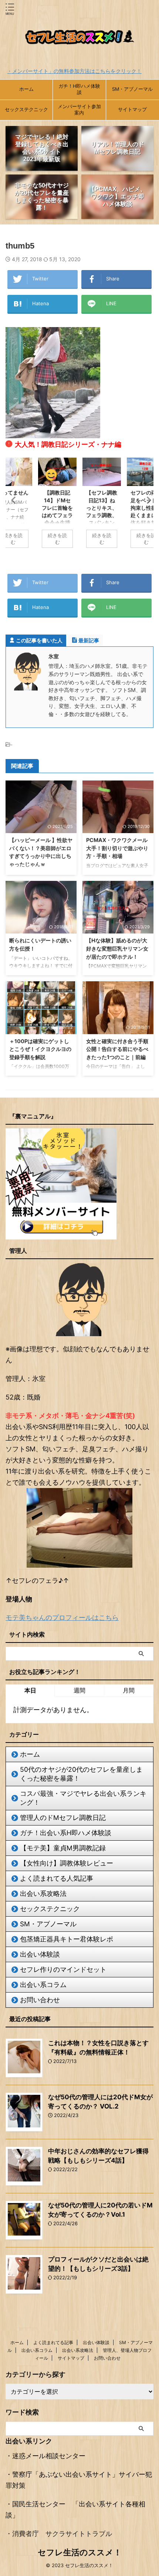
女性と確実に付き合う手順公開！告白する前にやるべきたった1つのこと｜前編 (117, 1049)
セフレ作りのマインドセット (63, 1969)
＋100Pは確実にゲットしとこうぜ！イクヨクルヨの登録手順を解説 (40, 1049)
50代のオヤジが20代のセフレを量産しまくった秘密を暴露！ (81, 1774)
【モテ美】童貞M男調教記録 (63, 1848)
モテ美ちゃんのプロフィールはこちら (62, 1618)
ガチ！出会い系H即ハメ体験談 (66, 1833)
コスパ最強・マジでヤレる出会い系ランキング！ (83, 1798)
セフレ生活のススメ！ (80, 2552)
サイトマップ (132, 109)
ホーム (26, 89)
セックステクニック (26, 109)
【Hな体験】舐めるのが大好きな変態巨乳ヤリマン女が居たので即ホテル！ (117, 948)
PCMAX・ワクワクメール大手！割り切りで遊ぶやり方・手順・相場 (117, 848)
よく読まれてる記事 (53, 2342)
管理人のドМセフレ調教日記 (63, 1818)
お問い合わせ (40, 2000)
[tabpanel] (102, 506)
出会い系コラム (43, 1985)
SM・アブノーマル (132, 89)
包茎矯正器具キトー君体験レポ (67, 1939)
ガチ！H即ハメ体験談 (79, 89)
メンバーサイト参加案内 (79, 110)
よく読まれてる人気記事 (57, 1878)
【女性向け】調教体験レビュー (67, 1863)
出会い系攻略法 (43, 1893)
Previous (12, 500)
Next (147, 500)
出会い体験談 (40, 1954)
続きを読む (57, 539)
